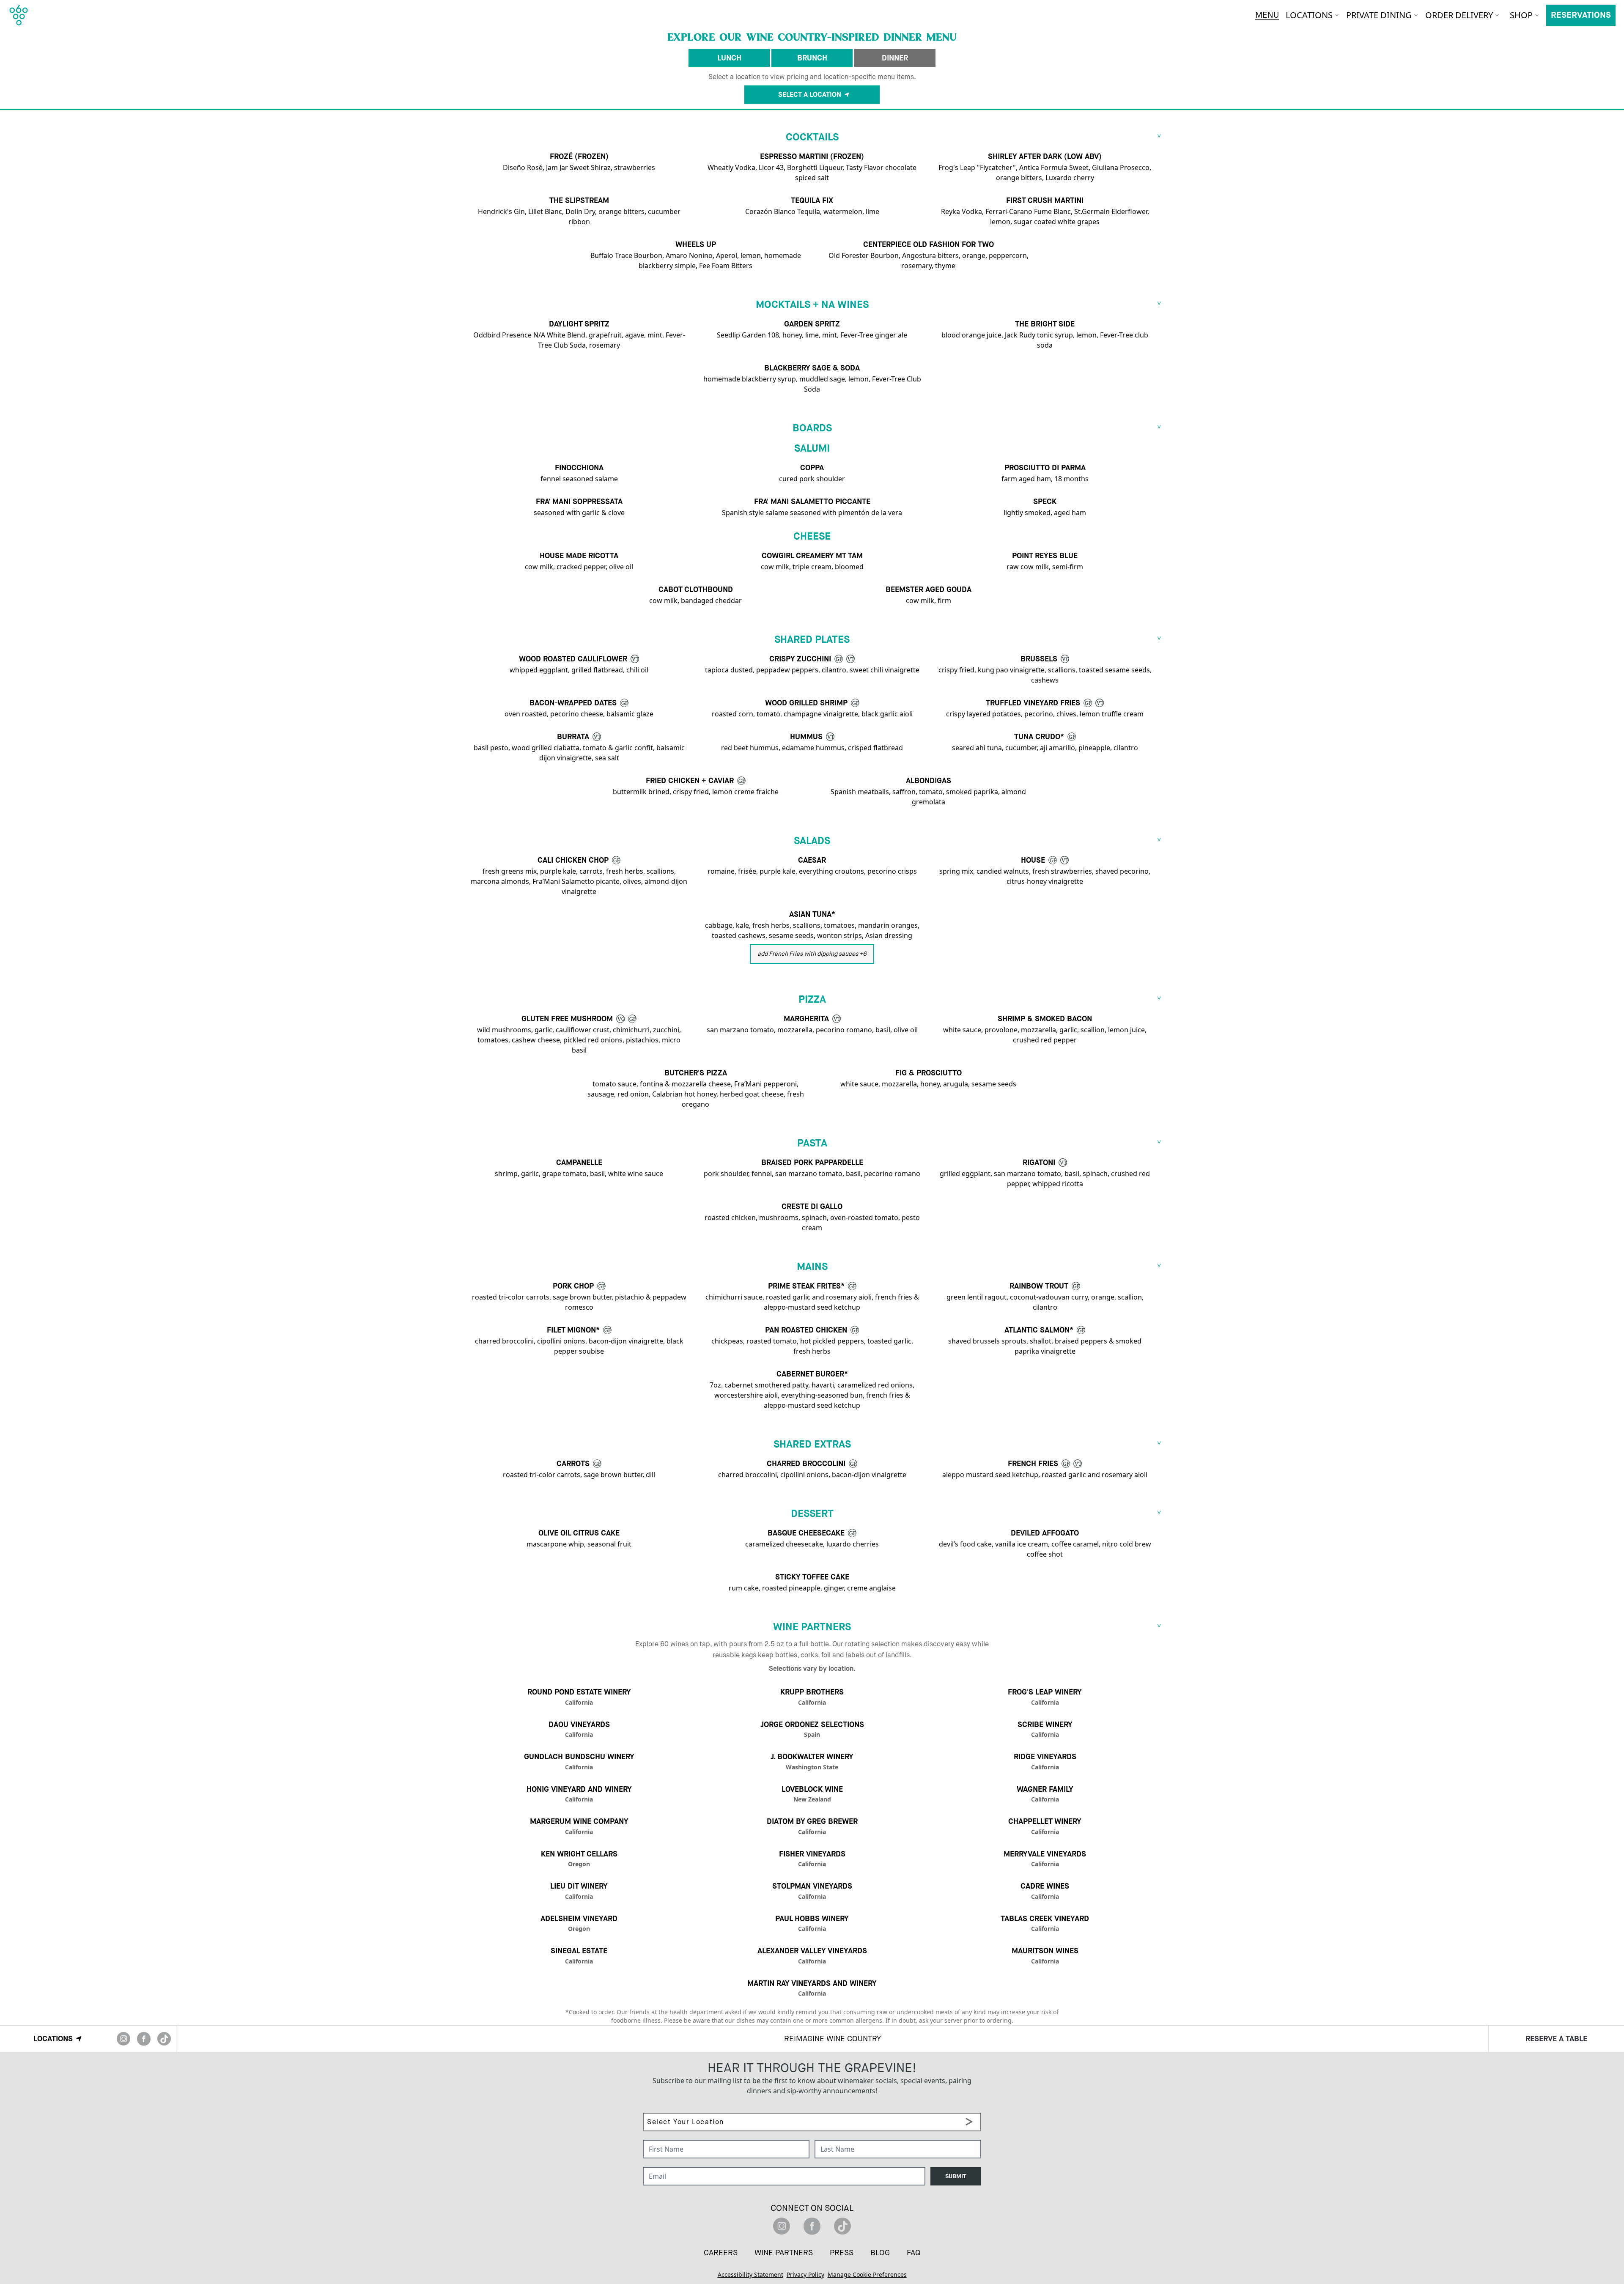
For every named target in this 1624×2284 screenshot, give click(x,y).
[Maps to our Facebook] (144, 2039)
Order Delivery (1459, 15)
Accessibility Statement (750, 2274)
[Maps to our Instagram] (123, 2039)
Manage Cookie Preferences (867, 2274)
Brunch (812, 58)
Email (651, 2162)
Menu (1267, 15)
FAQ (914, 2253)
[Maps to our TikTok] (164, 2039)
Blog (880, 2253)
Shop (1521, 15)
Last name (830, 2135)
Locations (1309, 15)
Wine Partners (784, 2253)
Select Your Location (673, 2108)
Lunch (729, 58)
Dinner (895, 58)
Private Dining (1379, 15)
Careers (721, 2253)
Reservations (1581, 15)
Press (842, 2253)
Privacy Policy (805, 2274)
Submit (956, 2176)
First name (659, 2135)
